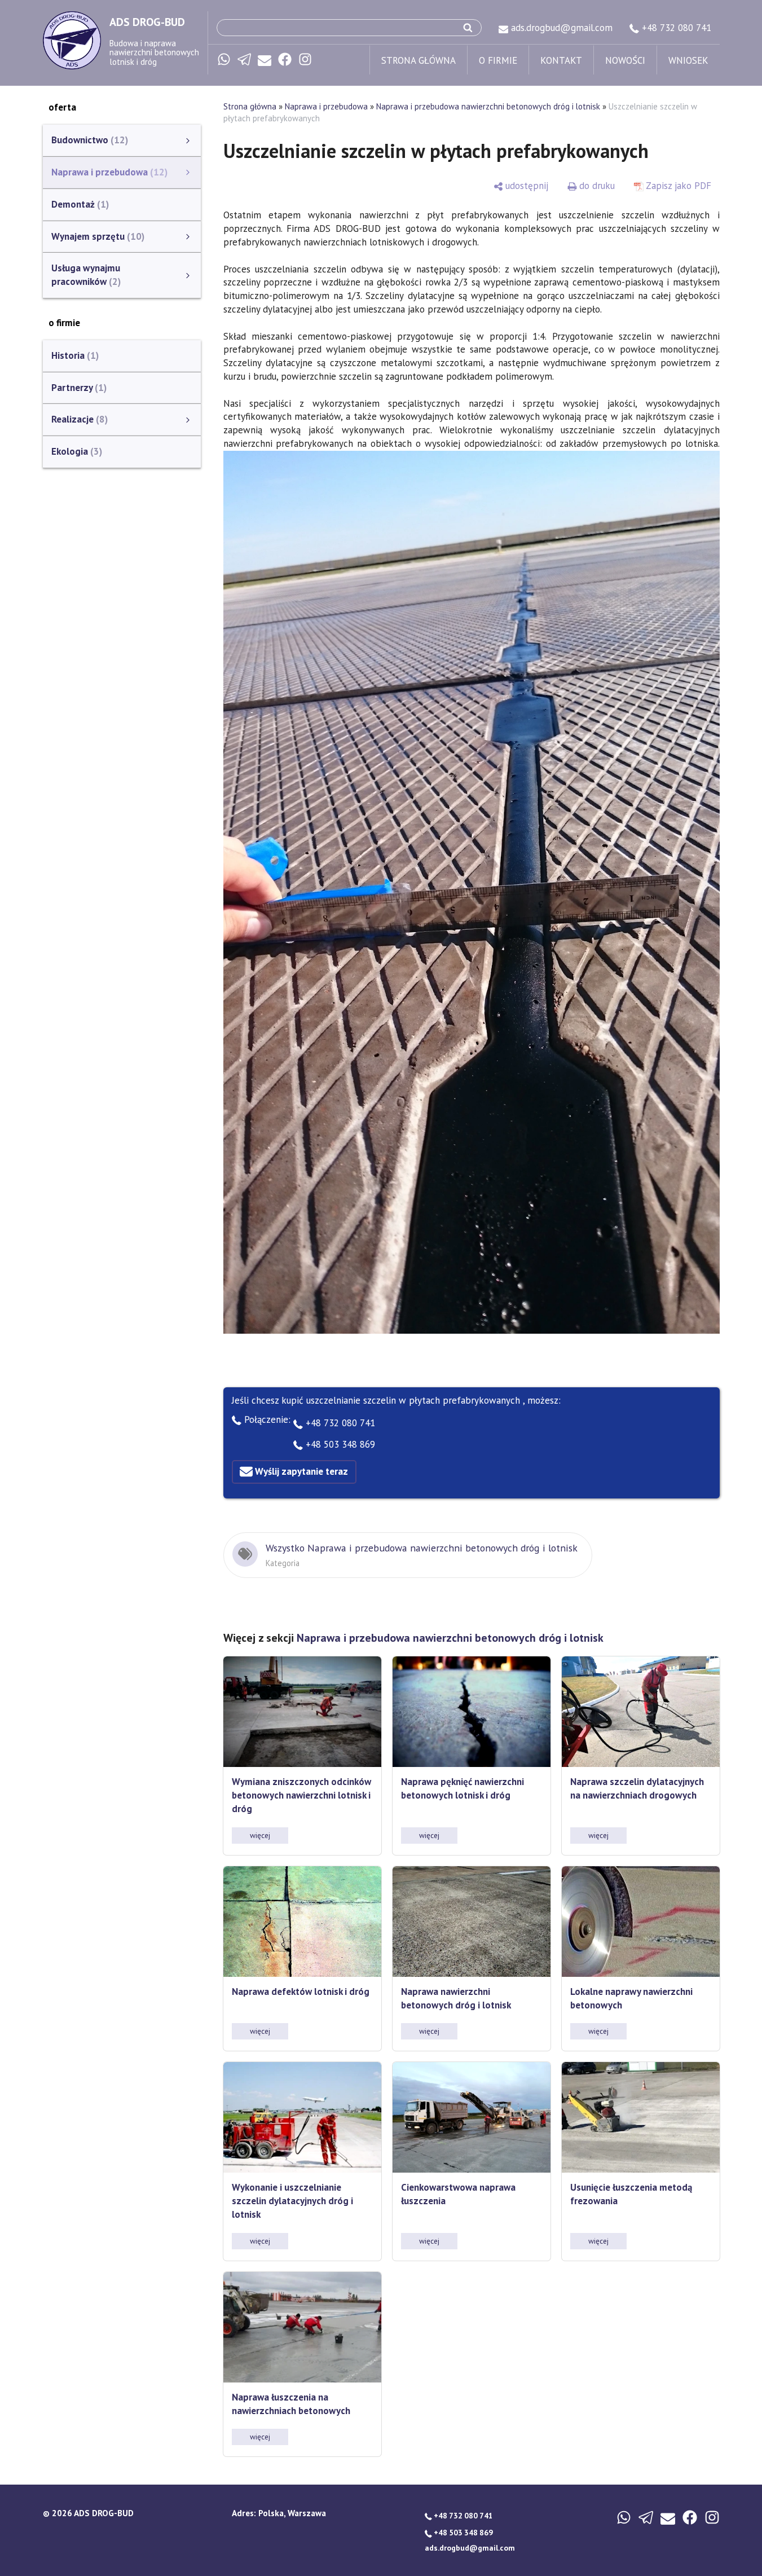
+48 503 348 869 (339, 1444)
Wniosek (688, 60)
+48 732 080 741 (675, 28)
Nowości (625, 60)
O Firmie (498, 60)
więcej (260, 1835)
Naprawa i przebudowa (326, 106)
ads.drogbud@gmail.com (560, 28)
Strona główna (419, 60)
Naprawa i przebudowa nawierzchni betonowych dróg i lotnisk (488, 106)
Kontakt (561, 60)
